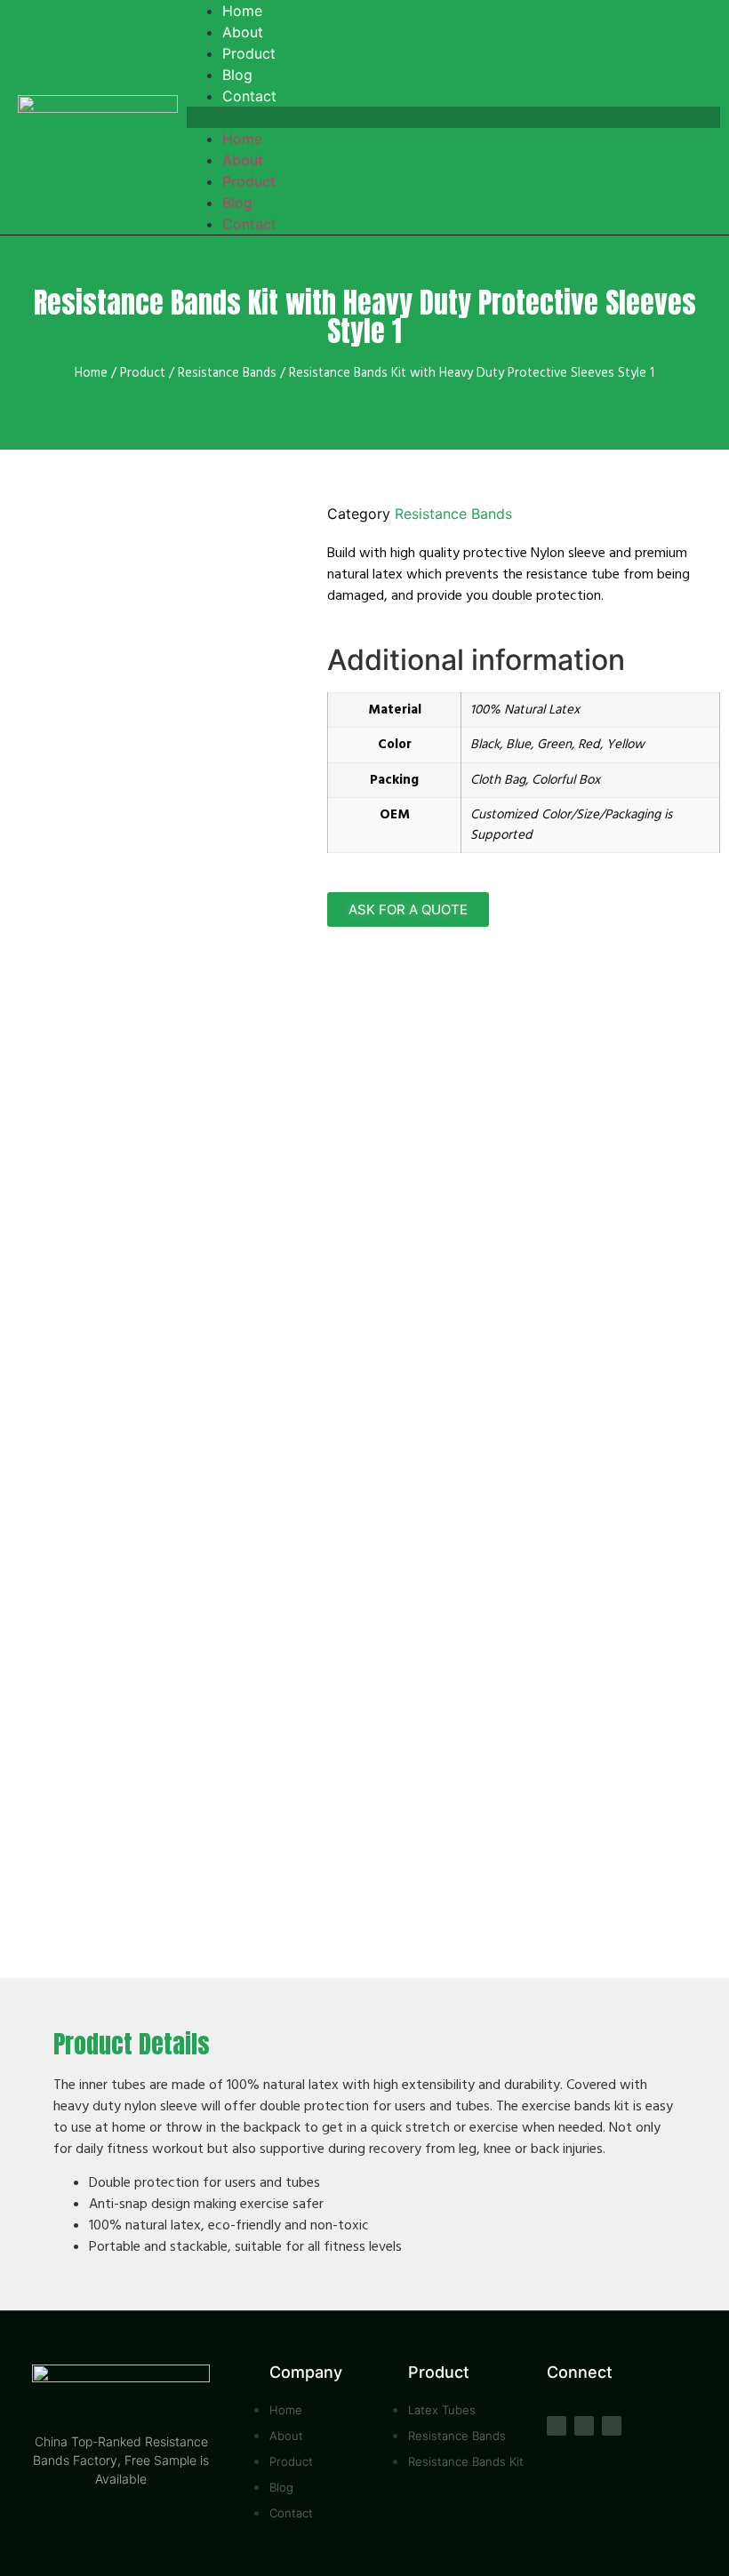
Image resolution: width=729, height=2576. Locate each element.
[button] (453, 117)
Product (249, 181)
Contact (249, 96)
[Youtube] (584, 2426)
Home (242, 139)
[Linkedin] (612, 2426)
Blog (237, 203)
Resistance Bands (227, 373)
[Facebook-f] (557, 2426)
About (243, 160)
